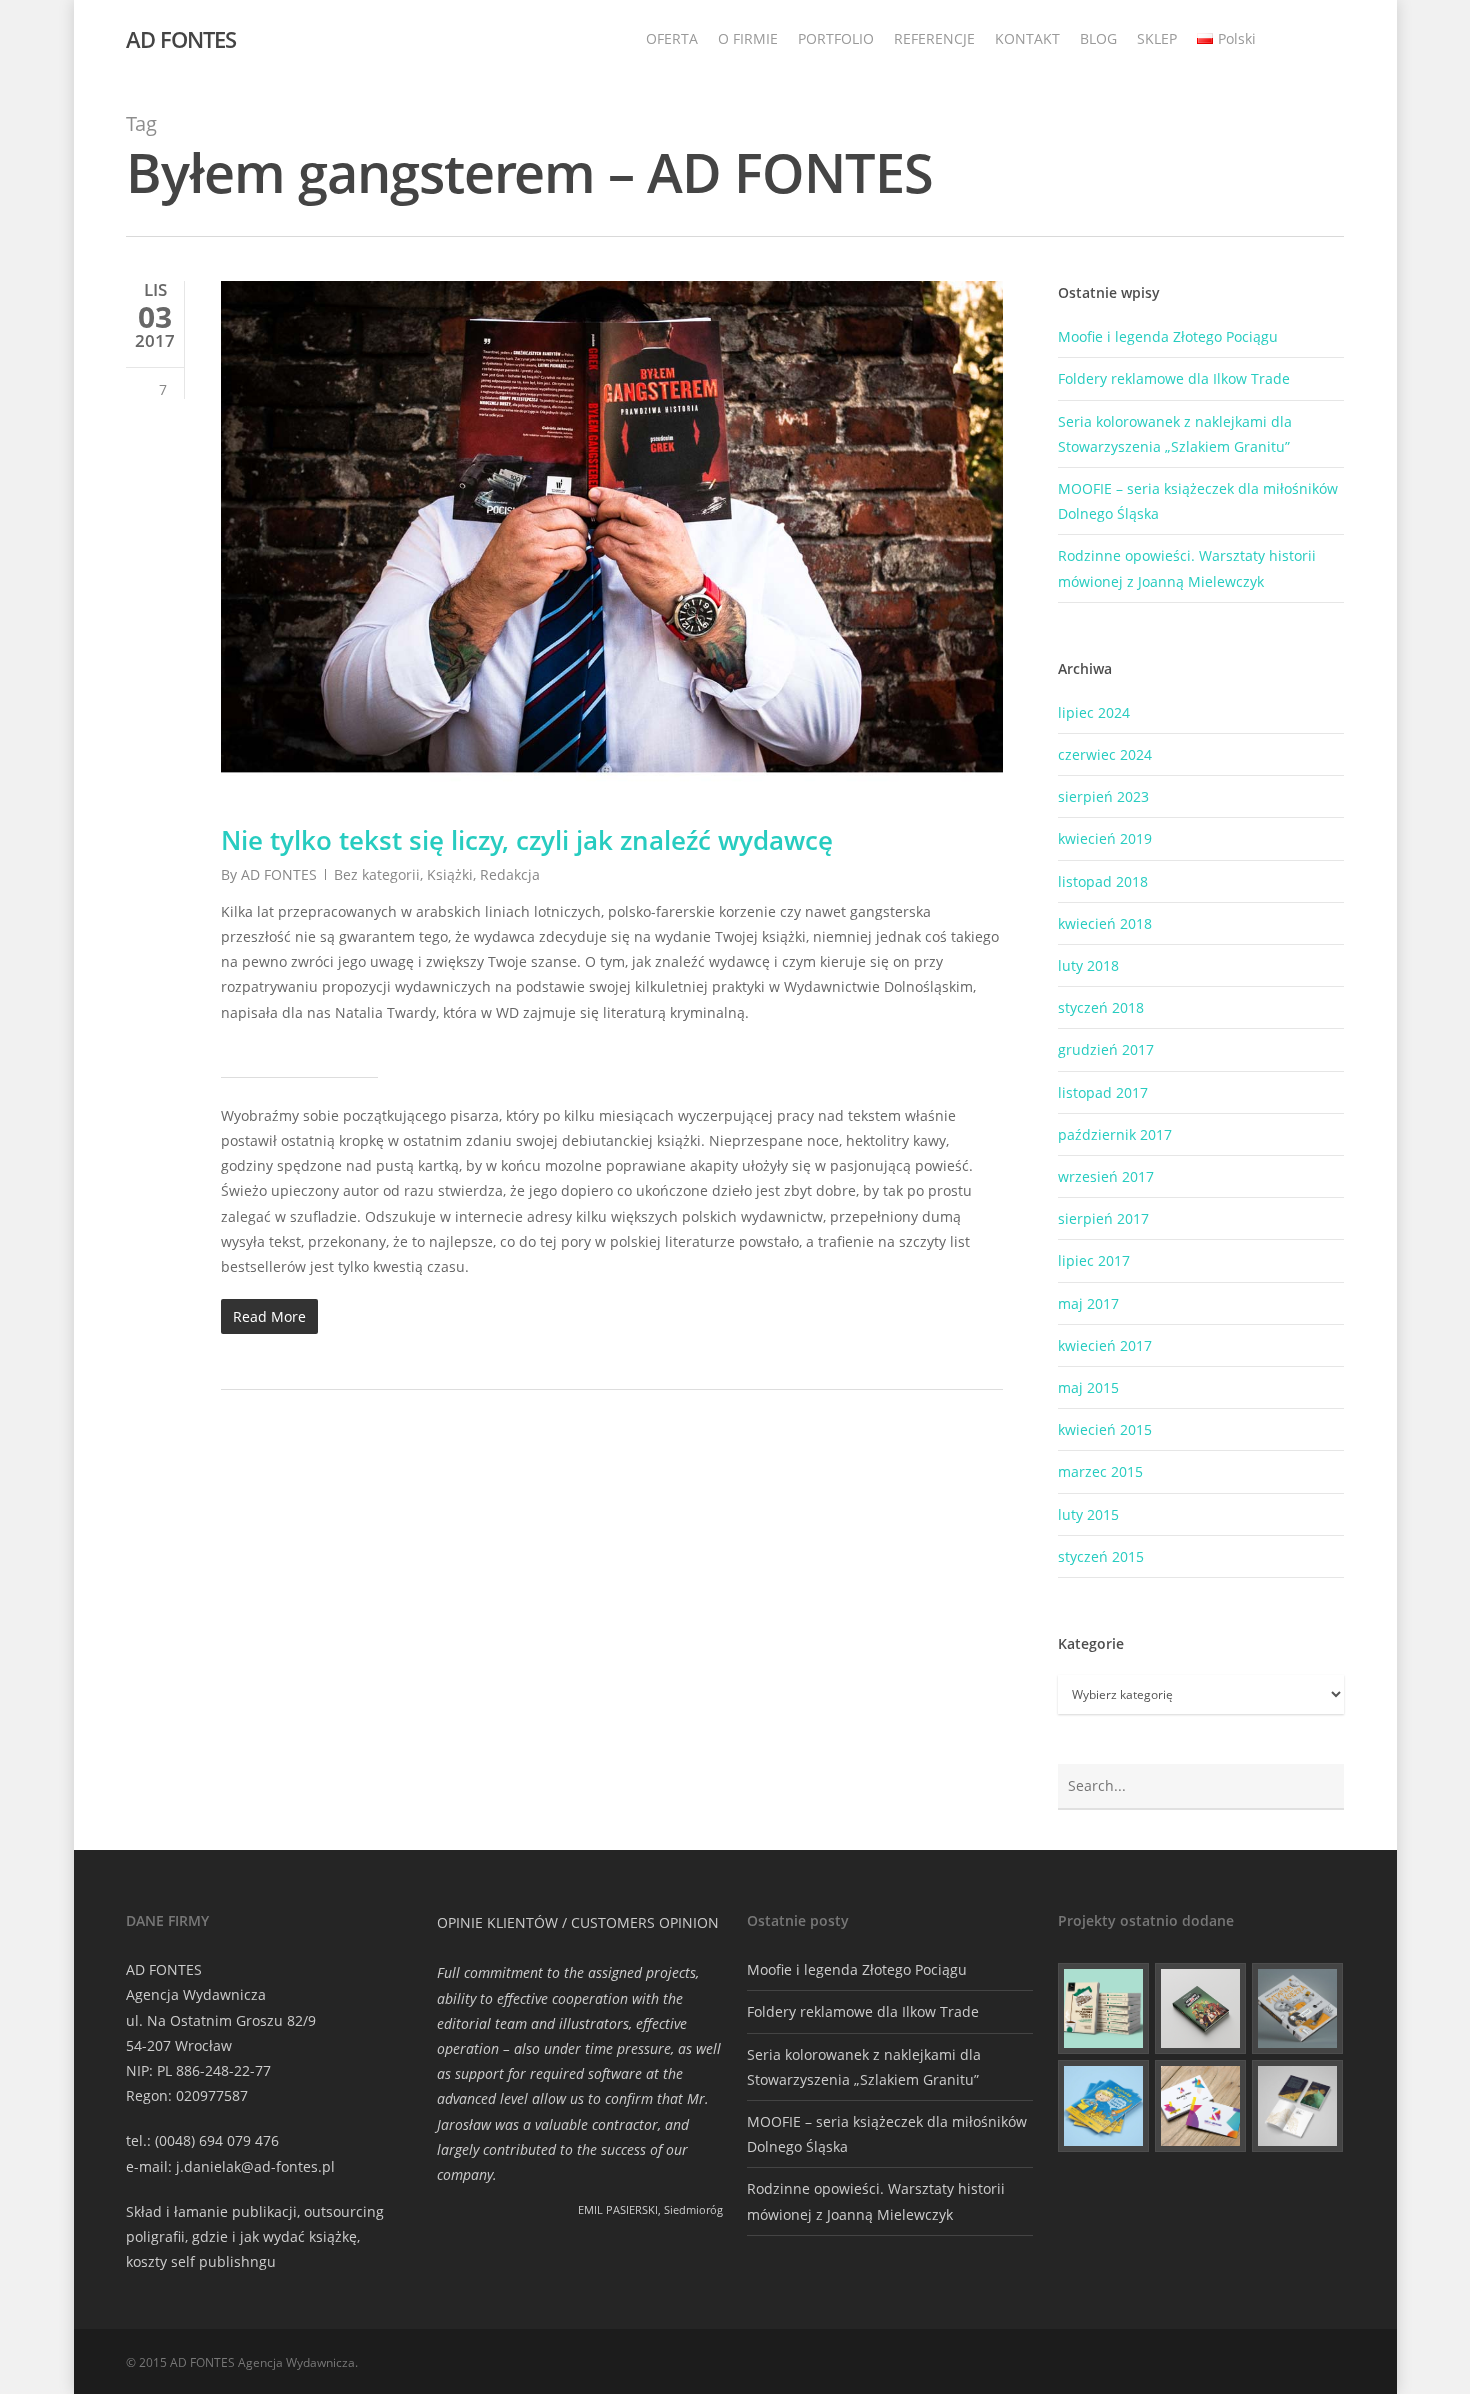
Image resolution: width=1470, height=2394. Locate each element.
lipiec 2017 (1094, 1260)
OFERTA (672, 38)
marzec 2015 (1100, 1471)
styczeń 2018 (1101, 1007)
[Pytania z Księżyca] (1298, 2009)
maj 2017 (1088, 1303)
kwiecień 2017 (1105, 1345)
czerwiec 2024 (1105, 754)
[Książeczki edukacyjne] (1104, 2106)
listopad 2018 (1103, 881)
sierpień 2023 (1103, 796)
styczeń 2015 (1101, 1556)
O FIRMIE (748, 38)
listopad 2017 (1103, 1092)
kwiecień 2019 (1105, 838)
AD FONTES (181, 39)
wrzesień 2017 (1106, 1176)
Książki (450, 874)
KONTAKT (1027, 38)
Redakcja (510, 874)
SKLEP (1157, 38)
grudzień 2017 (1106, 1049)
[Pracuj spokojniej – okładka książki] (1104, 2009)
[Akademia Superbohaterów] (1201, 2009)
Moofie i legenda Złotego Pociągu (1168, 336)
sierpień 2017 (1103, 1218)
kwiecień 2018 (1105, 923)
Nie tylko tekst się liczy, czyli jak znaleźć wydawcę (527, 840)
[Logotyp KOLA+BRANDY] (1201, 2106)
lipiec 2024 (1094, 712)
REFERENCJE (934, 38)
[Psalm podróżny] (1298, 2106)
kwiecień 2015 (1105, 1429)
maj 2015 (1088, 1387)
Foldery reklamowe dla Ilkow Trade (1174, 378)
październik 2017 (1115, 1134)
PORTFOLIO (836, 38)
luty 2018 (1088, 965)
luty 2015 (1088, 1514)
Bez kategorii (377, 874)
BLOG (1098, 38)
